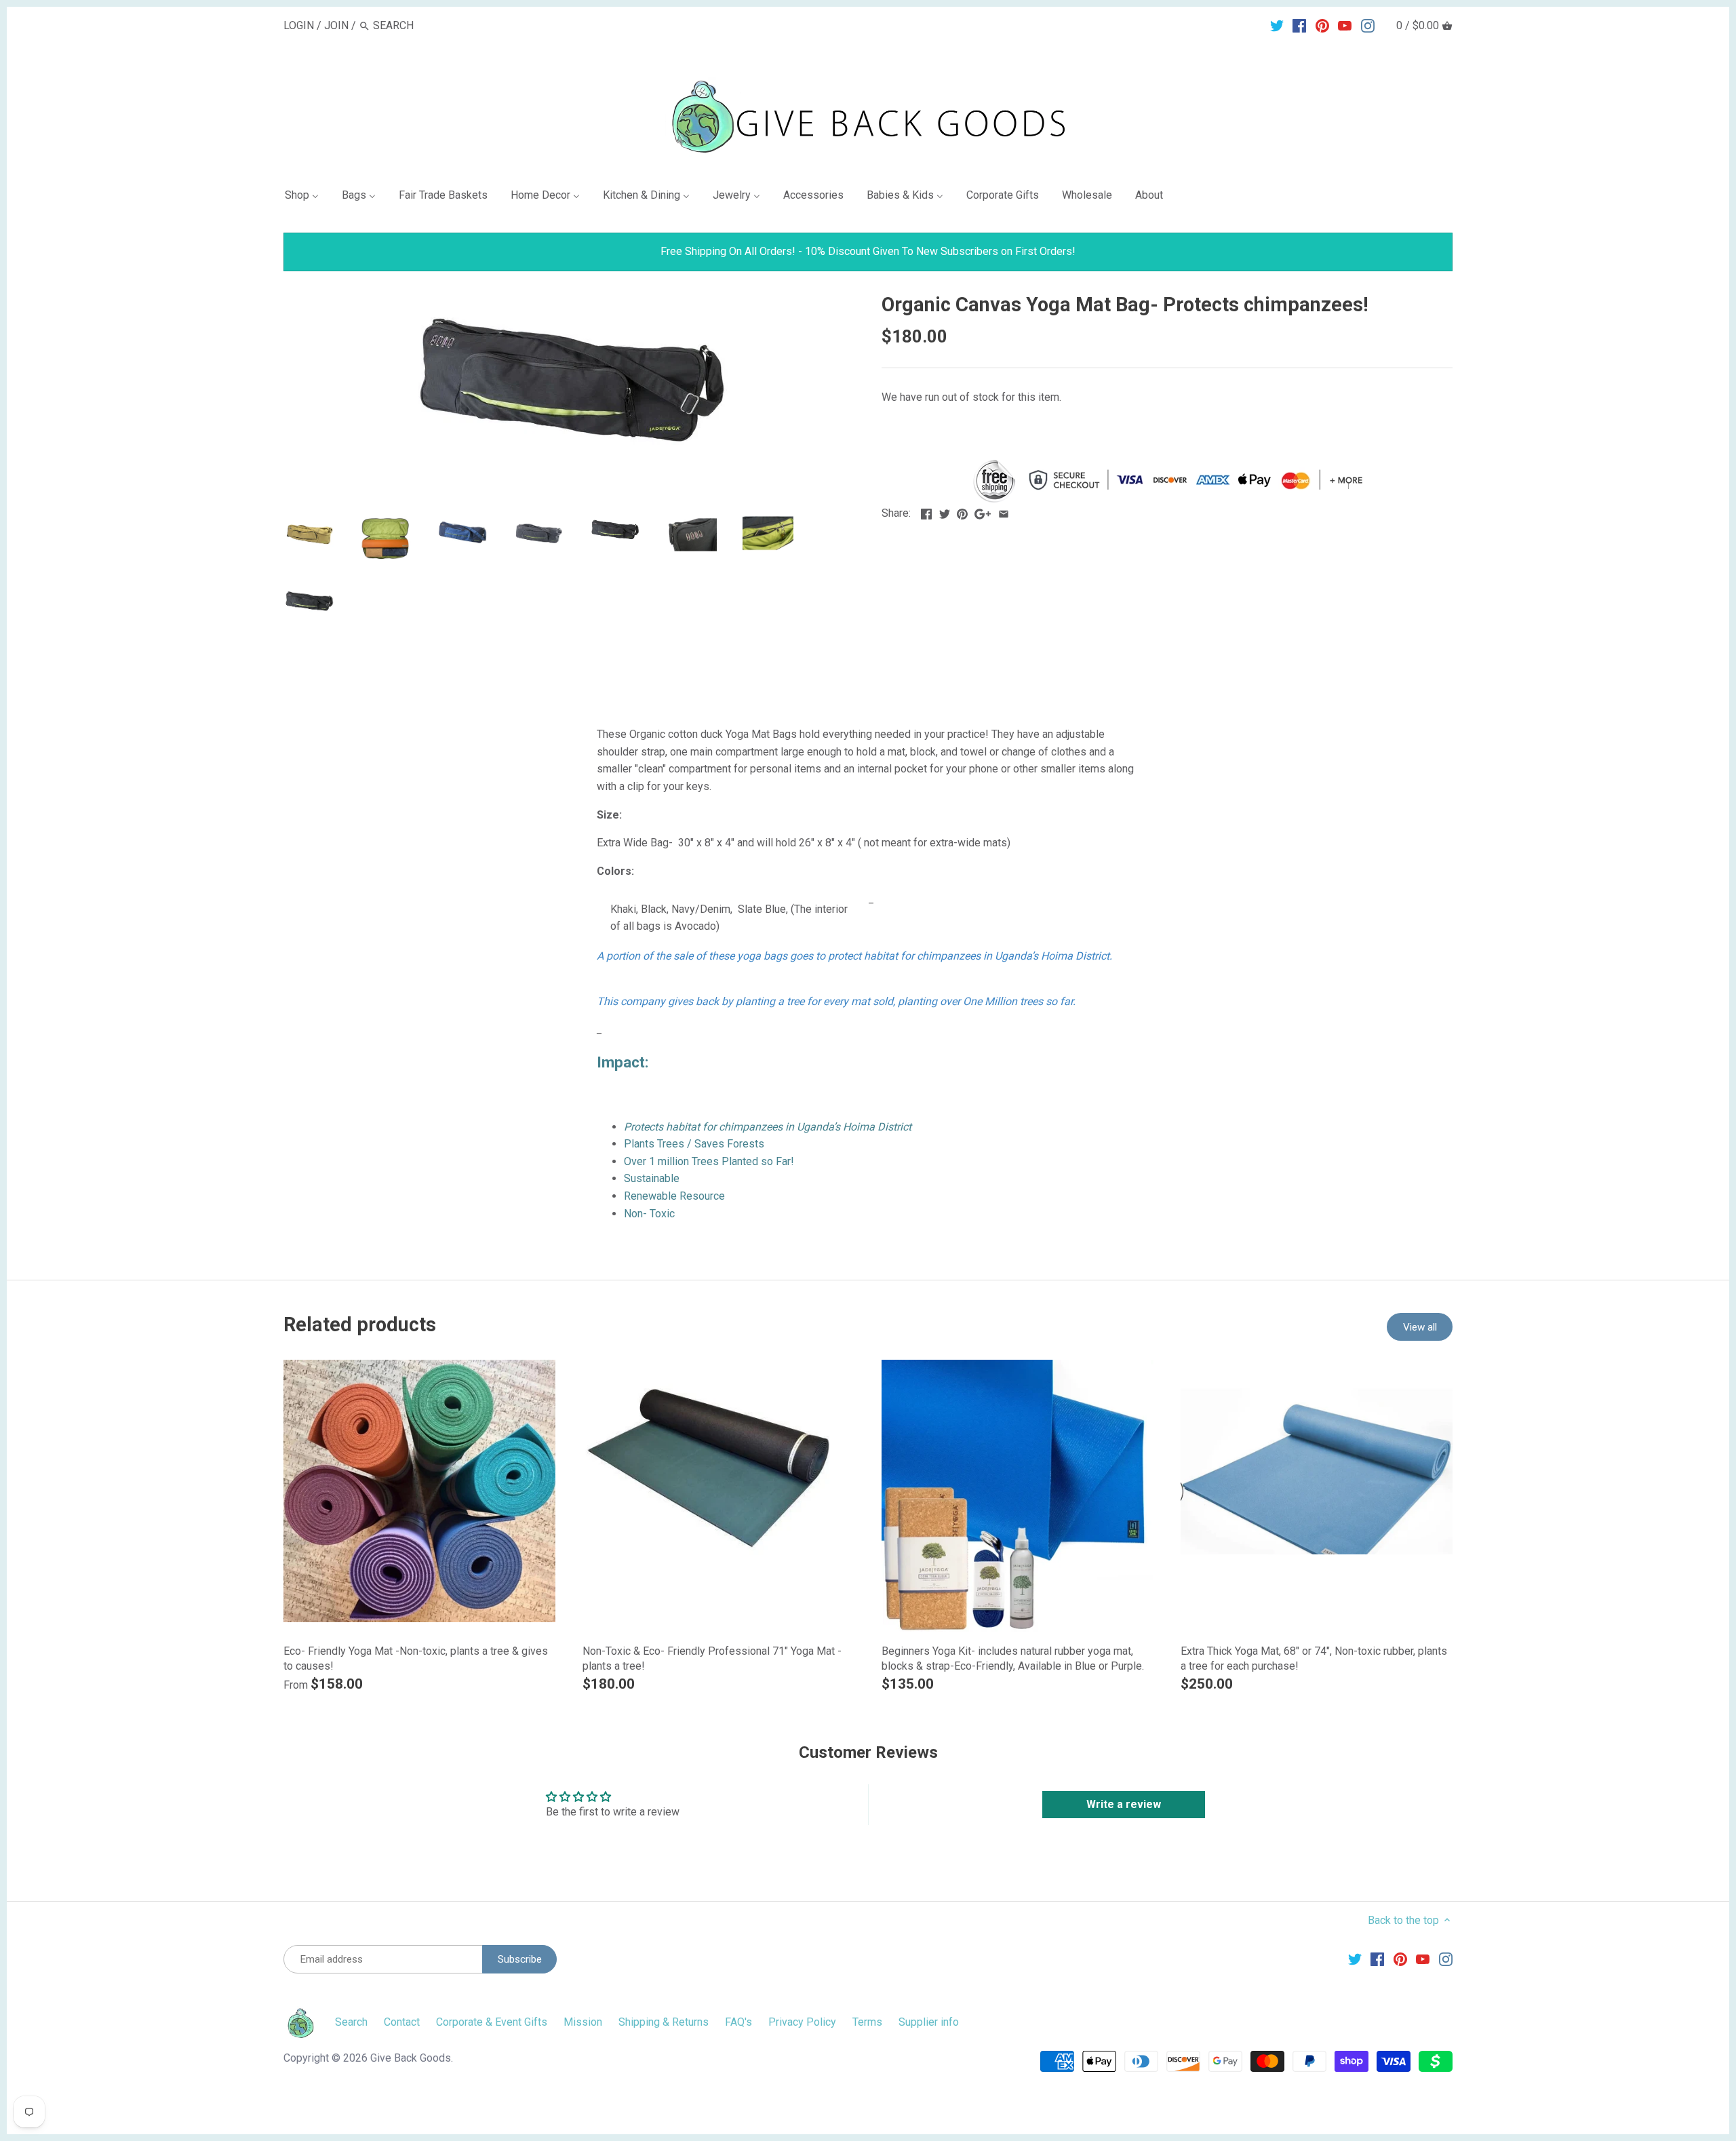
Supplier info (929, 2022)
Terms (867, 2022)
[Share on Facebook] (926, 512)
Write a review (1124, 1804)
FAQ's (738, 2022)
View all (1420, 1327)
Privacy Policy (802, 2022)
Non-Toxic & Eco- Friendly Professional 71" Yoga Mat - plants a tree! (712, 1658)
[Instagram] (1368, 25)
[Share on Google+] (983, 512)
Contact (402, 2022)
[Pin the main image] (962, 512)
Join (336, 25)
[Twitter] (1277, 25)
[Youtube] (1345, 25)
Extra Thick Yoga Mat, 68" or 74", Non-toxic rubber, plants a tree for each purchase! (1314, 1658)
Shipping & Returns (664, 2022)
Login (299, 25)
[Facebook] (1299, 25)
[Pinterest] (1322, 25)
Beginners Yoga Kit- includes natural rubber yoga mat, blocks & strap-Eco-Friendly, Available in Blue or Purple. (1013, 1658)
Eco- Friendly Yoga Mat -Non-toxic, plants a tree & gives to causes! (416, 1658)
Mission (583, 2022)
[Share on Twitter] (945, 512)
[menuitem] (307, 198)
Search (351, 2022)
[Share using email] (1004, 512)
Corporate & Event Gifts (492, 2022)
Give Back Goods (411, 2058)
